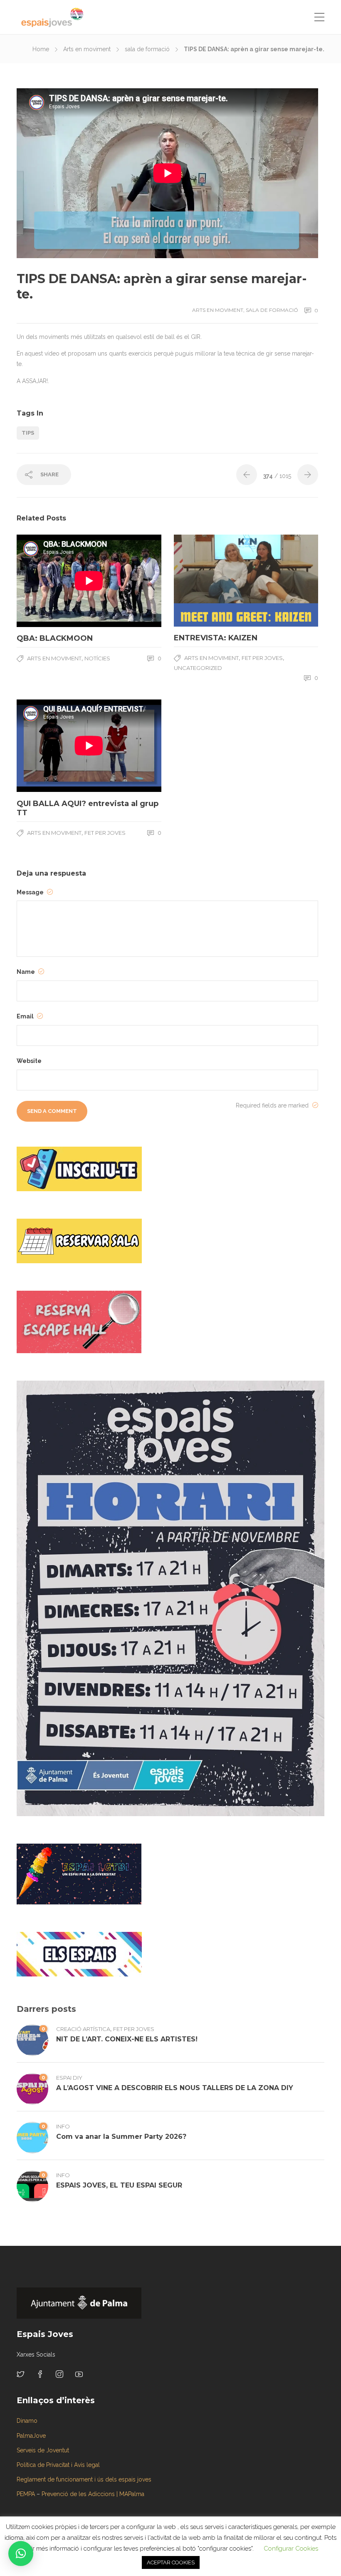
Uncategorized (198, 668)
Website (29, 1061)
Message (31, 892)
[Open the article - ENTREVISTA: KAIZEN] (210, 581)
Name (26, 972)
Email (26, 1016)
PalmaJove (31, 2436)
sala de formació (147, 49)
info (63, 2126)
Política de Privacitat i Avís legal (58, 2465)
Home (41, 49)
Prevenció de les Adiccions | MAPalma (93, 2494)
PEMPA (26, 2494)
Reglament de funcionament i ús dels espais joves (84, 2479)
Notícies (97, 658)
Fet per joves (262, 658)
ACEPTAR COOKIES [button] (171, 2562)
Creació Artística (83, 2029)
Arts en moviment (87, 49)
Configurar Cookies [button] (291, 2549)
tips (28, 433)
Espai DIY (69, 2078)
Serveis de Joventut (43, 2450)
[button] (21, 2554)
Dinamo (27, 2421)
